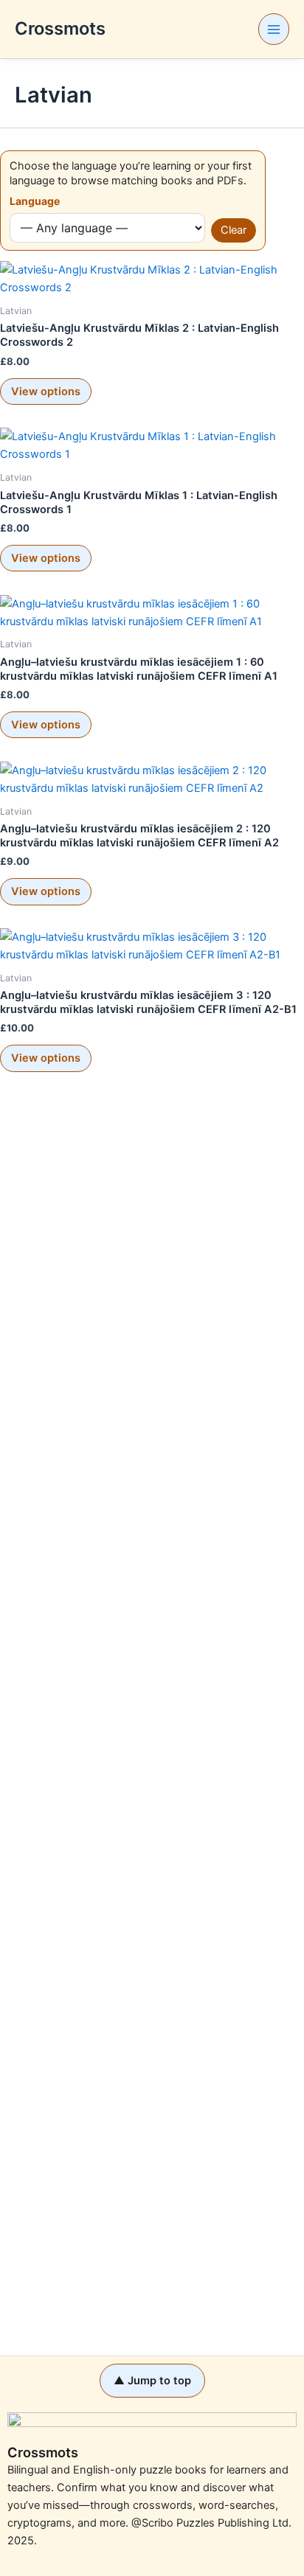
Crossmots (60, 28)
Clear (234, 230)
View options (46, 391)
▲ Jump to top (152, 2381)
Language (35, 201)
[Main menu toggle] (274, 29)
